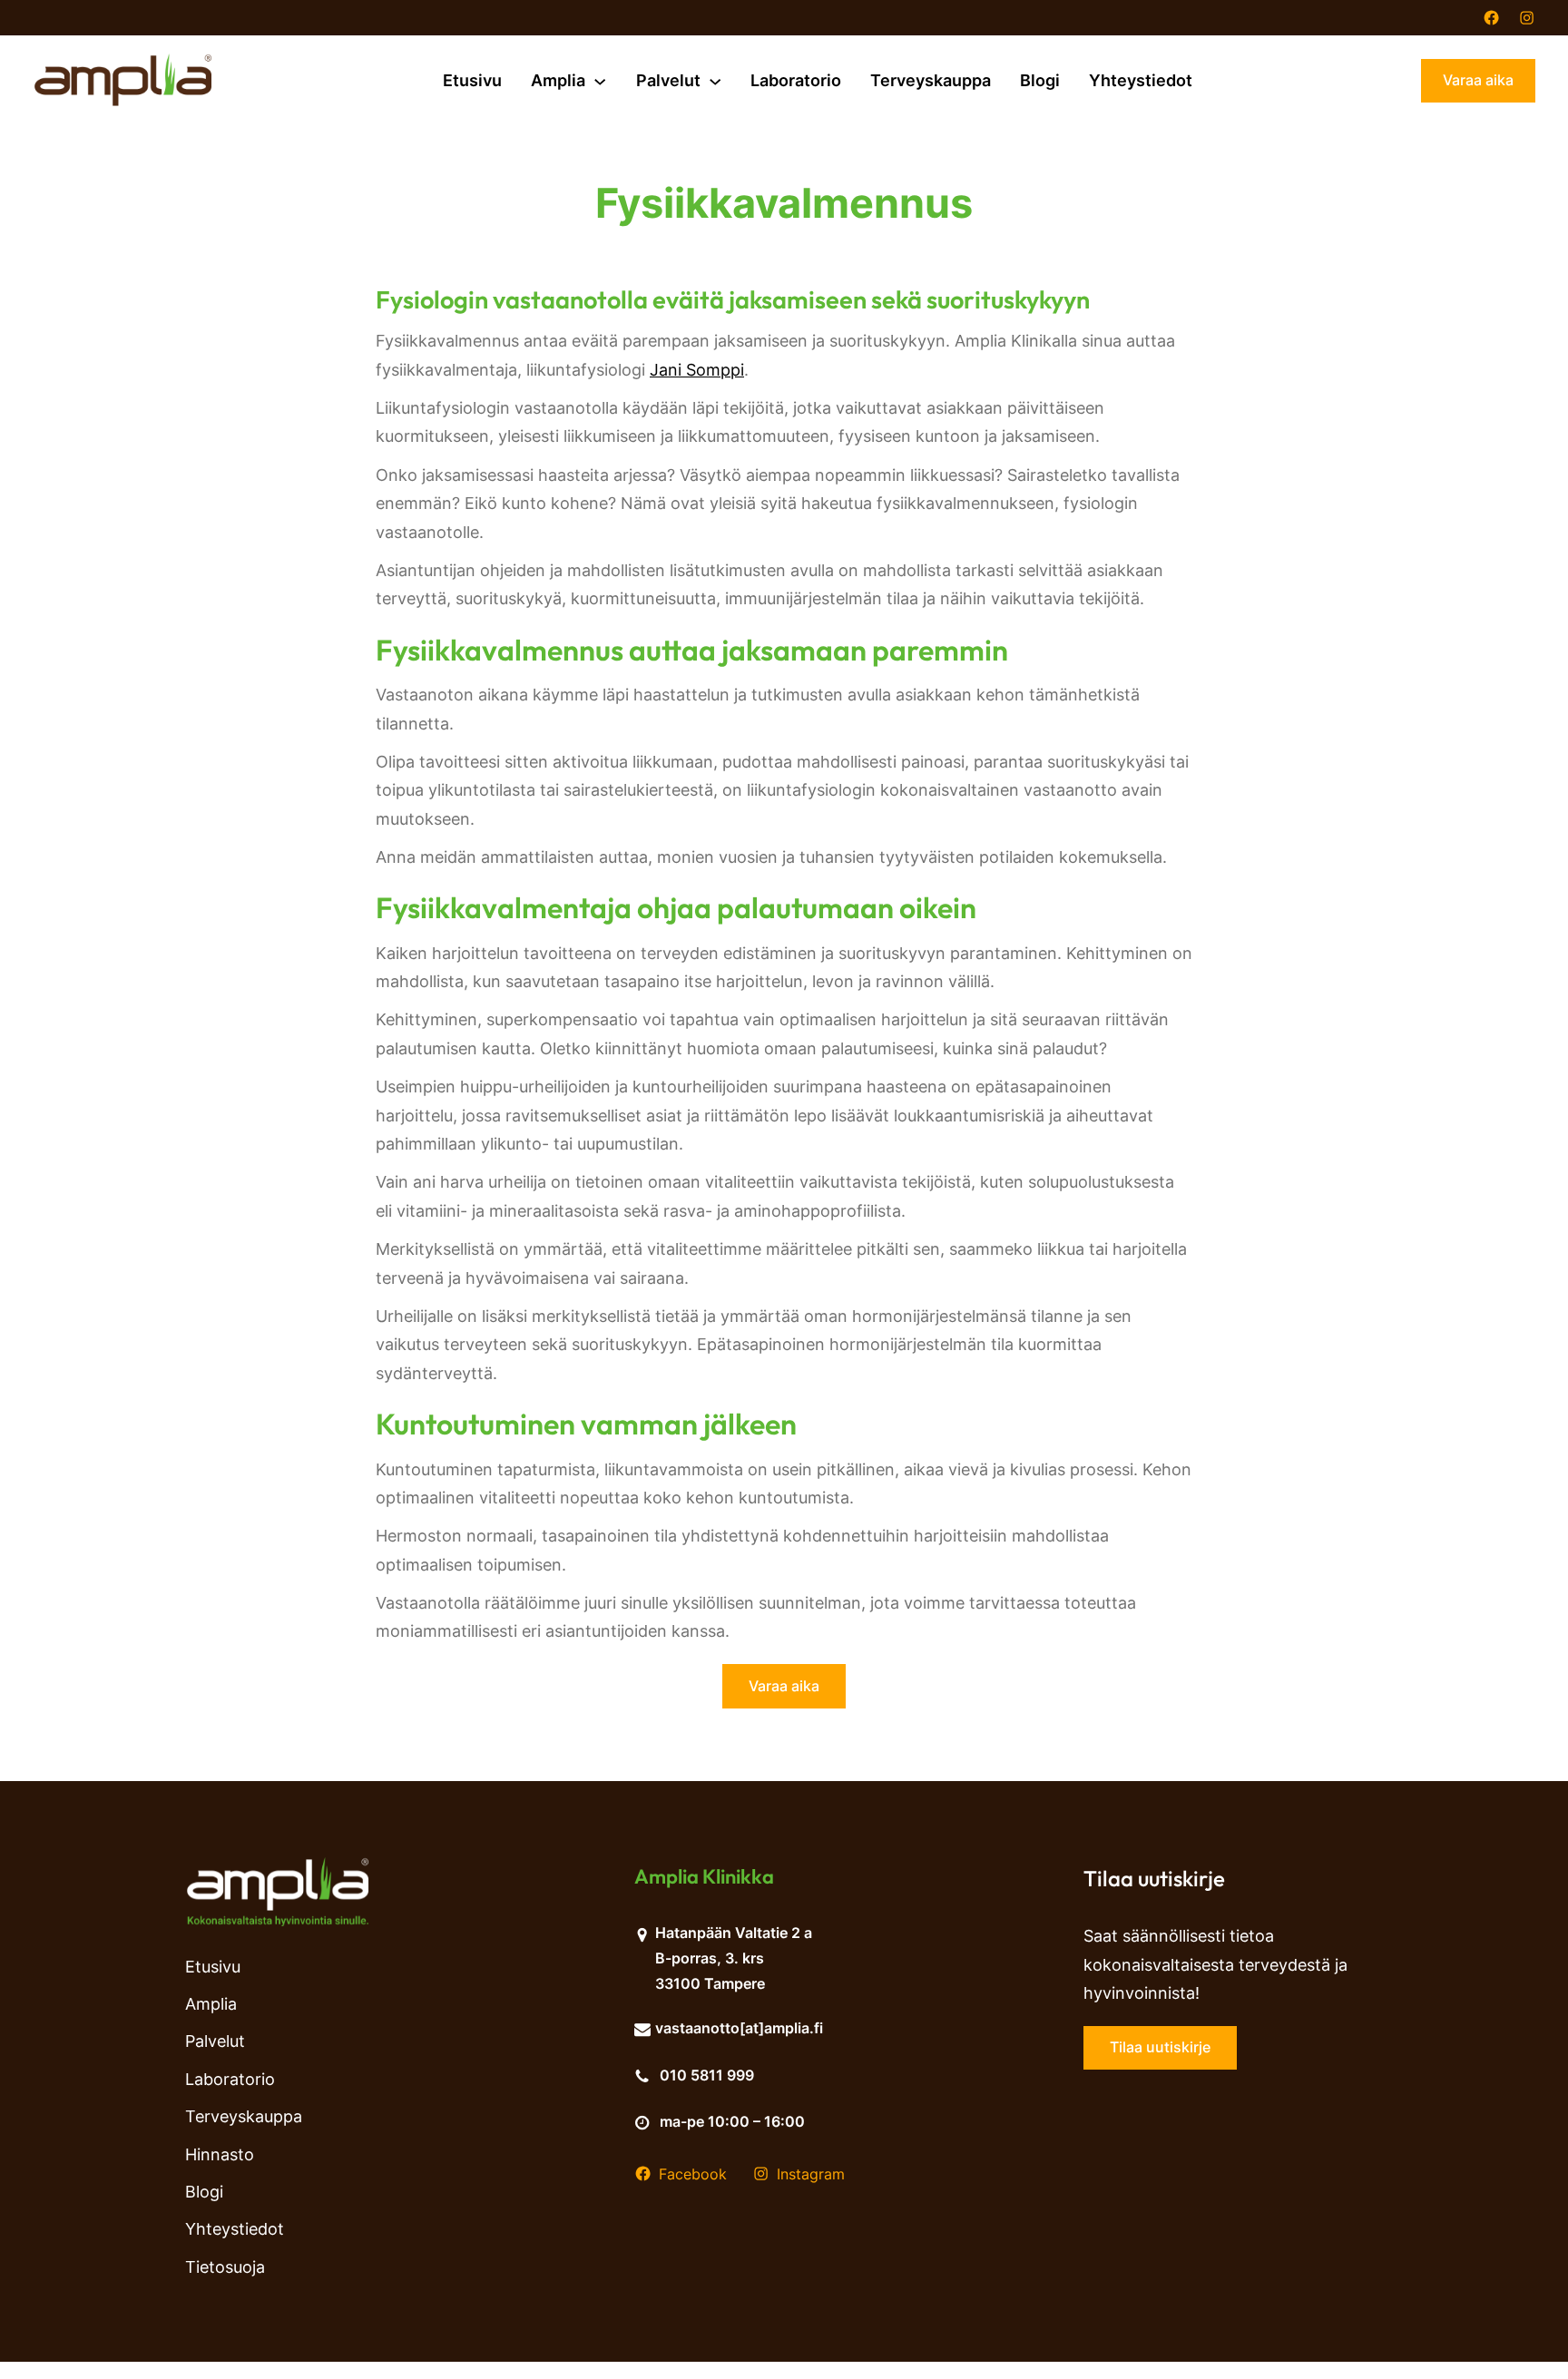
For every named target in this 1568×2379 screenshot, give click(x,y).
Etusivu (472, 80)
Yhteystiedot (235, 2229)
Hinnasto (220, 2154)
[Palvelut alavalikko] (715, 81)
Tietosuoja (225, 2267)
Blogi (204, 2192)
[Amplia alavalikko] (600, 81)
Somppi (715, 370)
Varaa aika (1478, 80)
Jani (668, 370)
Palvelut (215, 2041)
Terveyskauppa (244, 2116)
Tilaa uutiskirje (1160, 2047)
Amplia (211, 2004)
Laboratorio (230, 2079)
